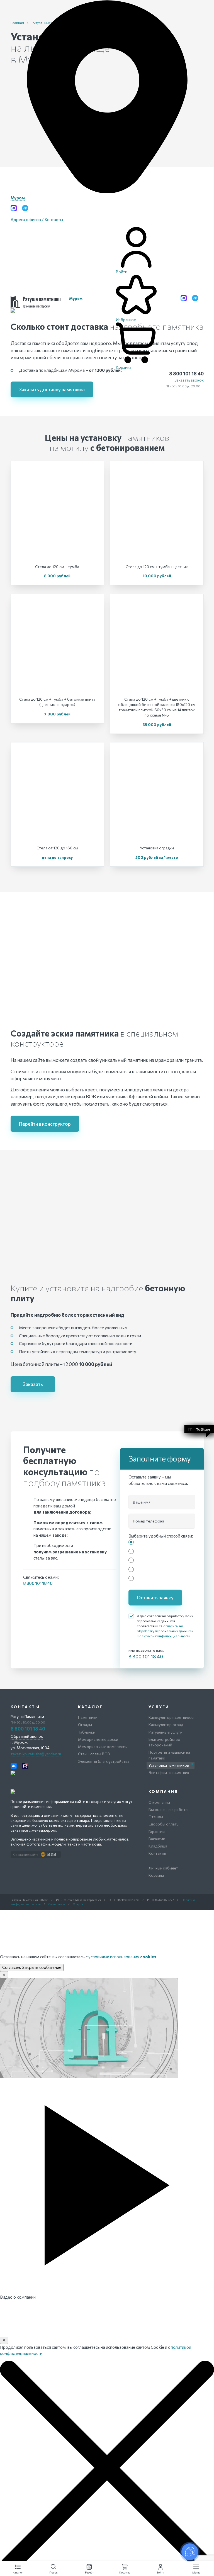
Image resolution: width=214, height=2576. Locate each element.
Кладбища (158, 1846)
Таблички (87, 1732)
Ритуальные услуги (166, 1732)
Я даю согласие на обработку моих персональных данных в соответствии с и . (165, 1626)
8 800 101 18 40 (186, 373)
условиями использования (122, 1957)
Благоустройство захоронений (164, 1742)
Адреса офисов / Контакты (37, 219)
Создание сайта (26, 1854)
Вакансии (157, 1839)
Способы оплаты (164, 1824)
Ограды (85, 1725)
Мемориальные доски (98, 1739)
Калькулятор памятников (171, 1717)
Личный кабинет (163, 1868)
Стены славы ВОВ (94, 1754)
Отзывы (156, 1817)
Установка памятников (169, 1765)
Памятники (88, 1717)
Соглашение (57, 1904)
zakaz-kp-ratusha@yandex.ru (36, 1754)
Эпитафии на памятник (169, 1772)
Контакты (157, 1853)
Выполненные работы (168, 1809)
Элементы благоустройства (104, 1761)
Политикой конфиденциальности (164, 1636)
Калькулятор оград (166, 1725)
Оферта (78, 1904)
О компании (159, 1802)
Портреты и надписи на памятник (169, 1755)
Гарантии (157, 1831)
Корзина (156, 1875)
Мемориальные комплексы (103, 1747)
